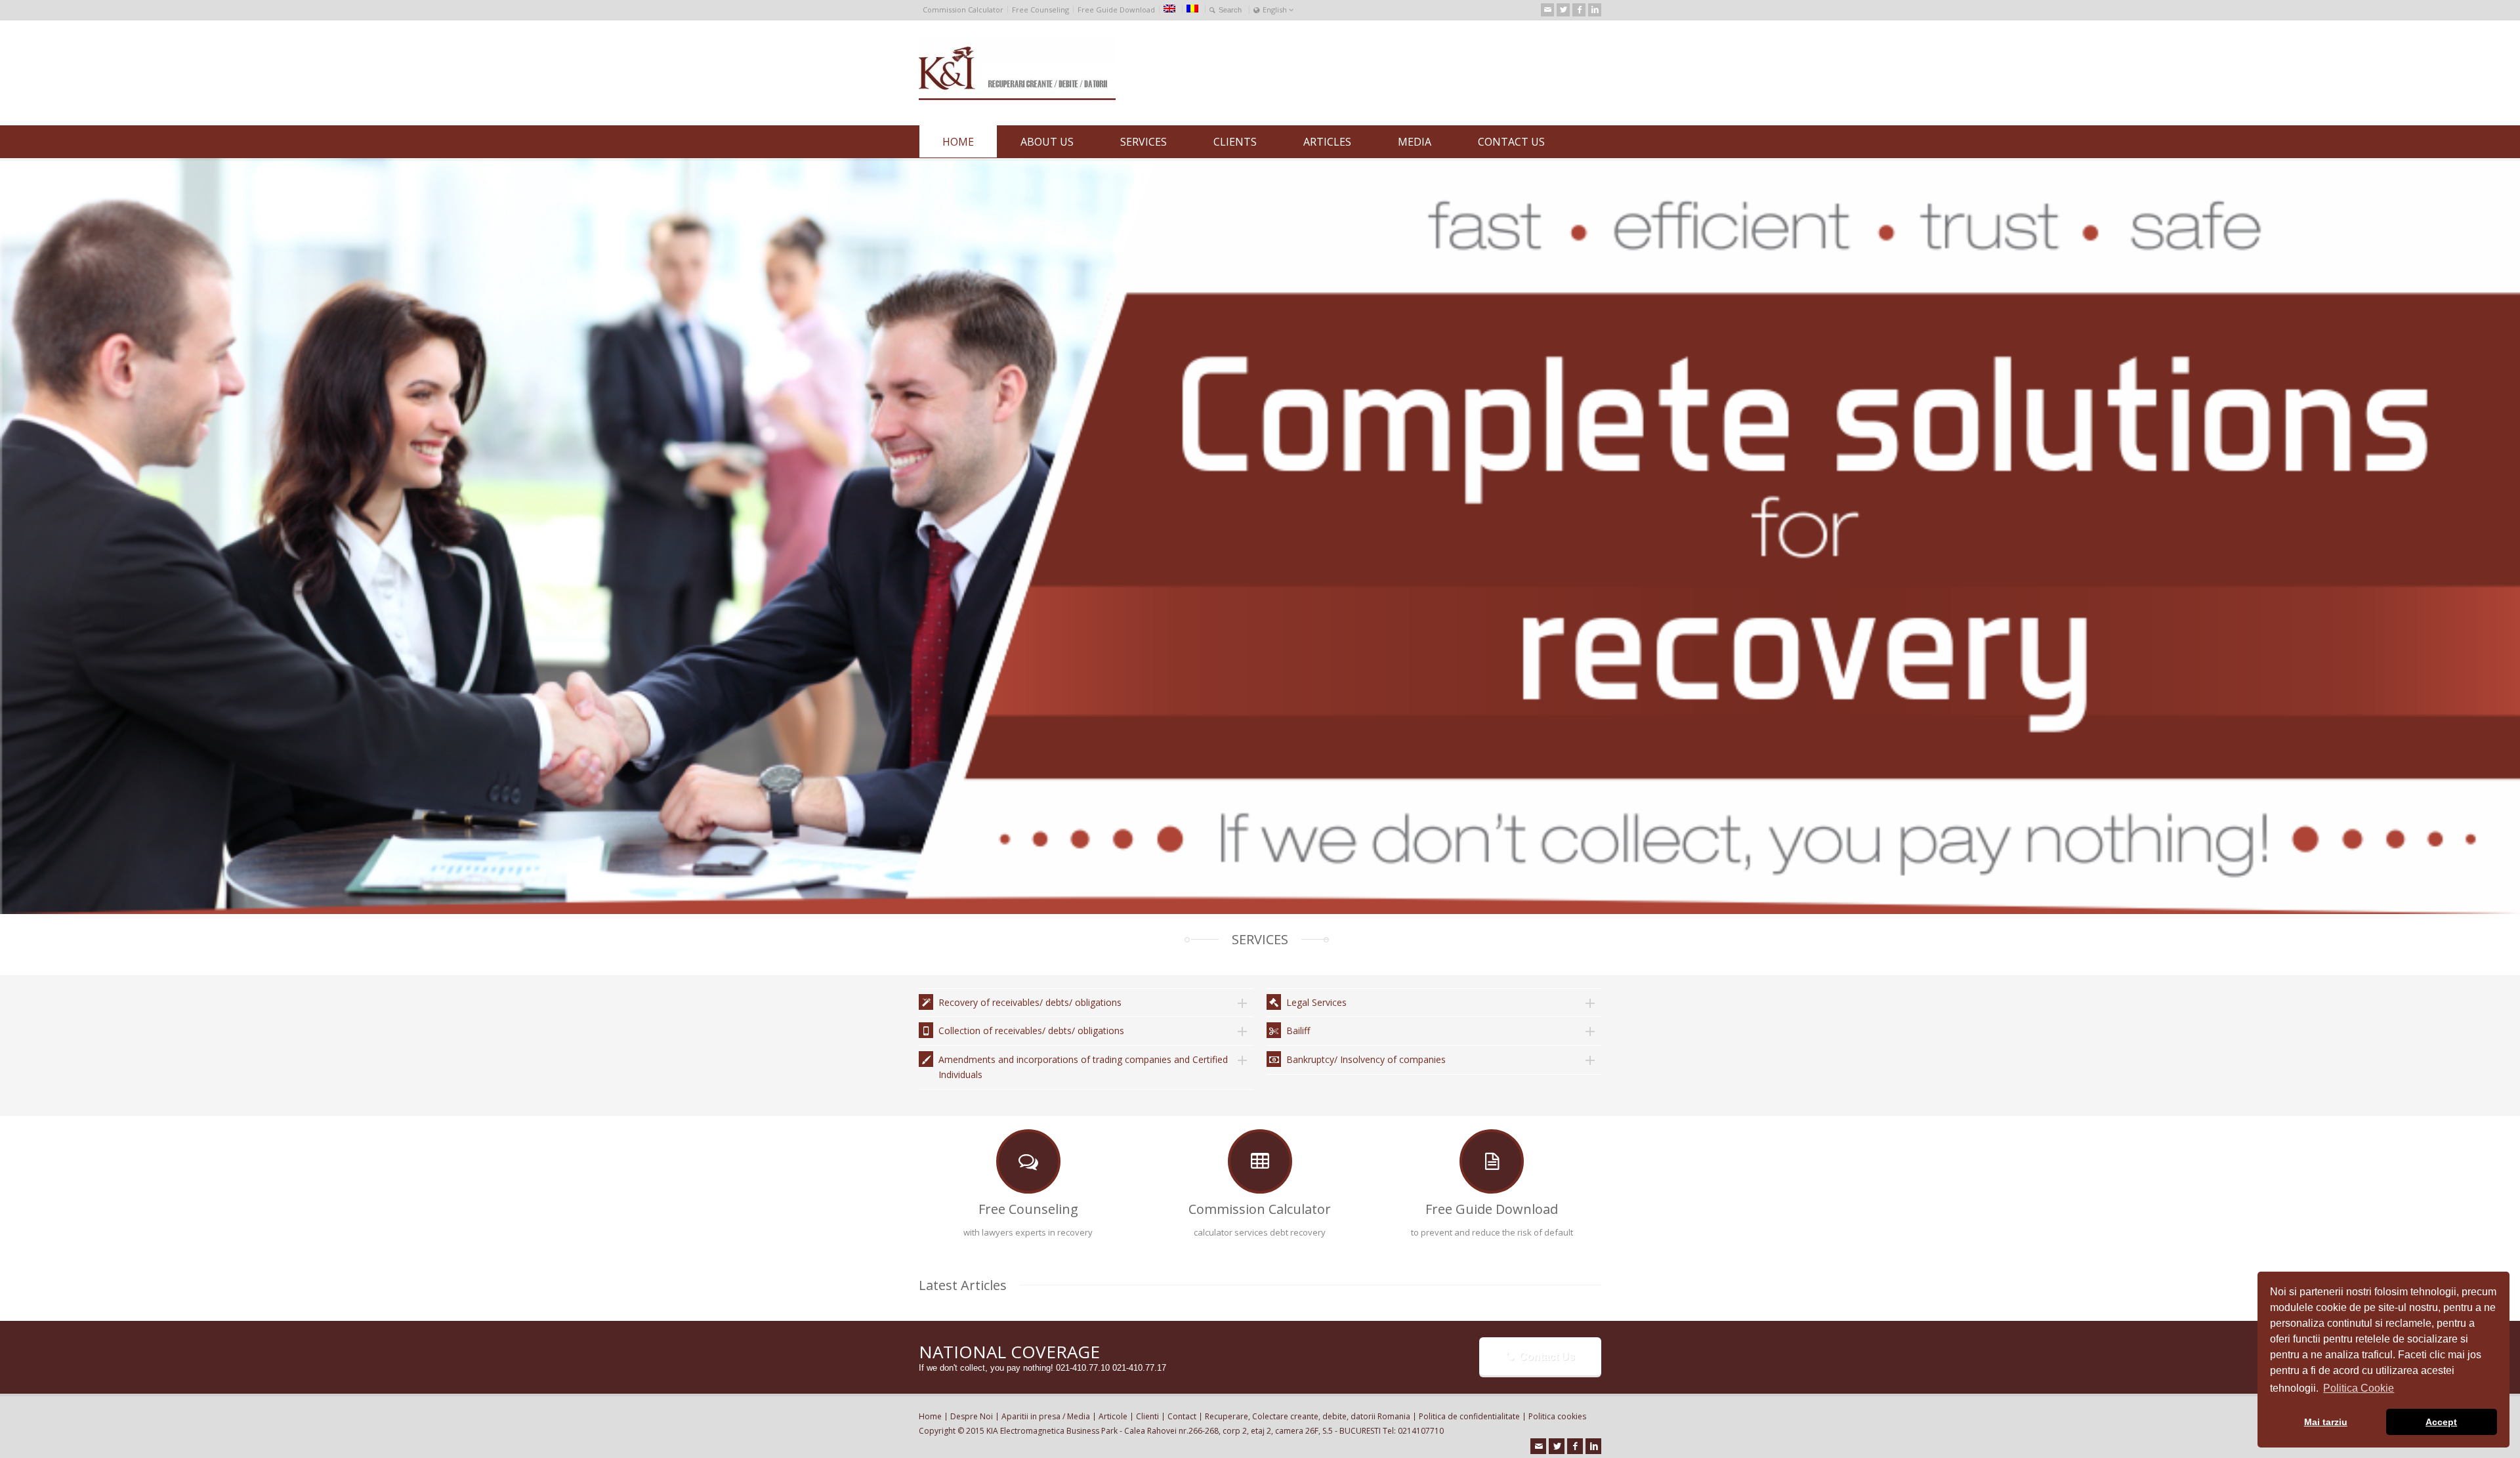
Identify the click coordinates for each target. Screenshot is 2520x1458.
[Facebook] (1579, 10)
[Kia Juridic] (1017, 101)
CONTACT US (1511, 142)
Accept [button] (2441, 1422)
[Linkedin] (1595, 10)
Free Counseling (1040, 10)
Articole (1113, 1416)
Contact (1182, 1416)
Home (930, 1416)
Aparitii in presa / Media (1046, 1416)
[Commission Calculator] (1260, 1161)
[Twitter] (1563, 10)
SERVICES (1144, 142)
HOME (958, 142)
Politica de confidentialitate (1469, 1416)
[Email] (1547, 10)
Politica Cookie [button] (2359, 1388)
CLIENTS (1235, 142)
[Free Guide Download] (1492, 1161)
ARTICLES (1327, 142)
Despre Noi (972, 1416)
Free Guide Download (1116, 10)
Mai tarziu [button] (2326, 1422)
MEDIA (1415, 142)
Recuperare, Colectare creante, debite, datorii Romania (1308, 1416)
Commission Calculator (963, 10)
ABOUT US (1047, 142)
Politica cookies (1557, 1416)
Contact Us (1547, 1357)
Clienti (1147, 1416)
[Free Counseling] (1028, 1161)
